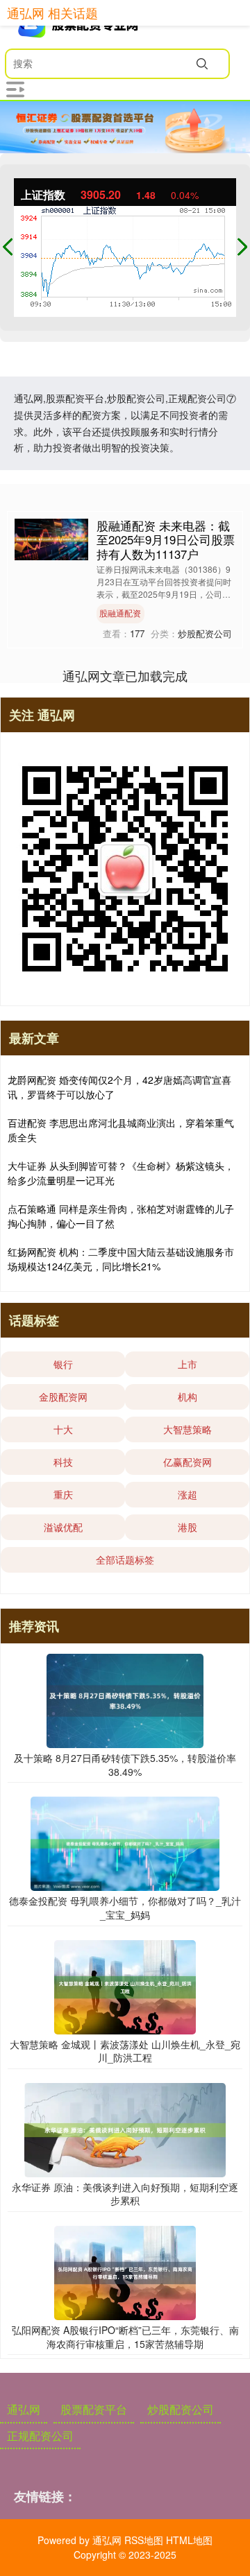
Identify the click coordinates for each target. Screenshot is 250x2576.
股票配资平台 (94, 2409)
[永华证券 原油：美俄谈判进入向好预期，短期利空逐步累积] (125, 2128)
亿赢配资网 (187, 1462)
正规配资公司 (40, 2436)
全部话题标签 (125, 1559)
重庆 (63, 1494)
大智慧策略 (187, 1429)
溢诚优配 (63, 1527)
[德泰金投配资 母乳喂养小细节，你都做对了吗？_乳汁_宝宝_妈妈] (125, 1842)
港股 (187, 1527)
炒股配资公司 (181, 2409)
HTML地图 (189, 2540)
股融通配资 (120, 613)
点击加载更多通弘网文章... (125, 675)
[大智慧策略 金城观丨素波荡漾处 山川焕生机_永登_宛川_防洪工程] (125, 1985)
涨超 (187, 1494)
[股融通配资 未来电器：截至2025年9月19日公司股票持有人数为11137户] (51, 538)
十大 (63, 1429)
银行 (63, 1364)
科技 (63, 1462)
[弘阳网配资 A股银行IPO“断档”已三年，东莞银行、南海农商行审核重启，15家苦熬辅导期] (125, 2272)
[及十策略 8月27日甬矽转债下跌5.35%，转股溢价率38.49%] (125, 1700)
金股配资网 (63, 1397)
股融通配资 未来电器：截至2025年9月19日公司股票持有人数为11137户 (166, 539)
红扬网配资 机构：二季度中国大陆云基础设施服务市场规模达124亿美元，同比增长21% (121, 1259)
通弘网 (24, 2409)
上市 (187, 1364)
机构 (187, 1397)
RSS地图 (144, 2540)
